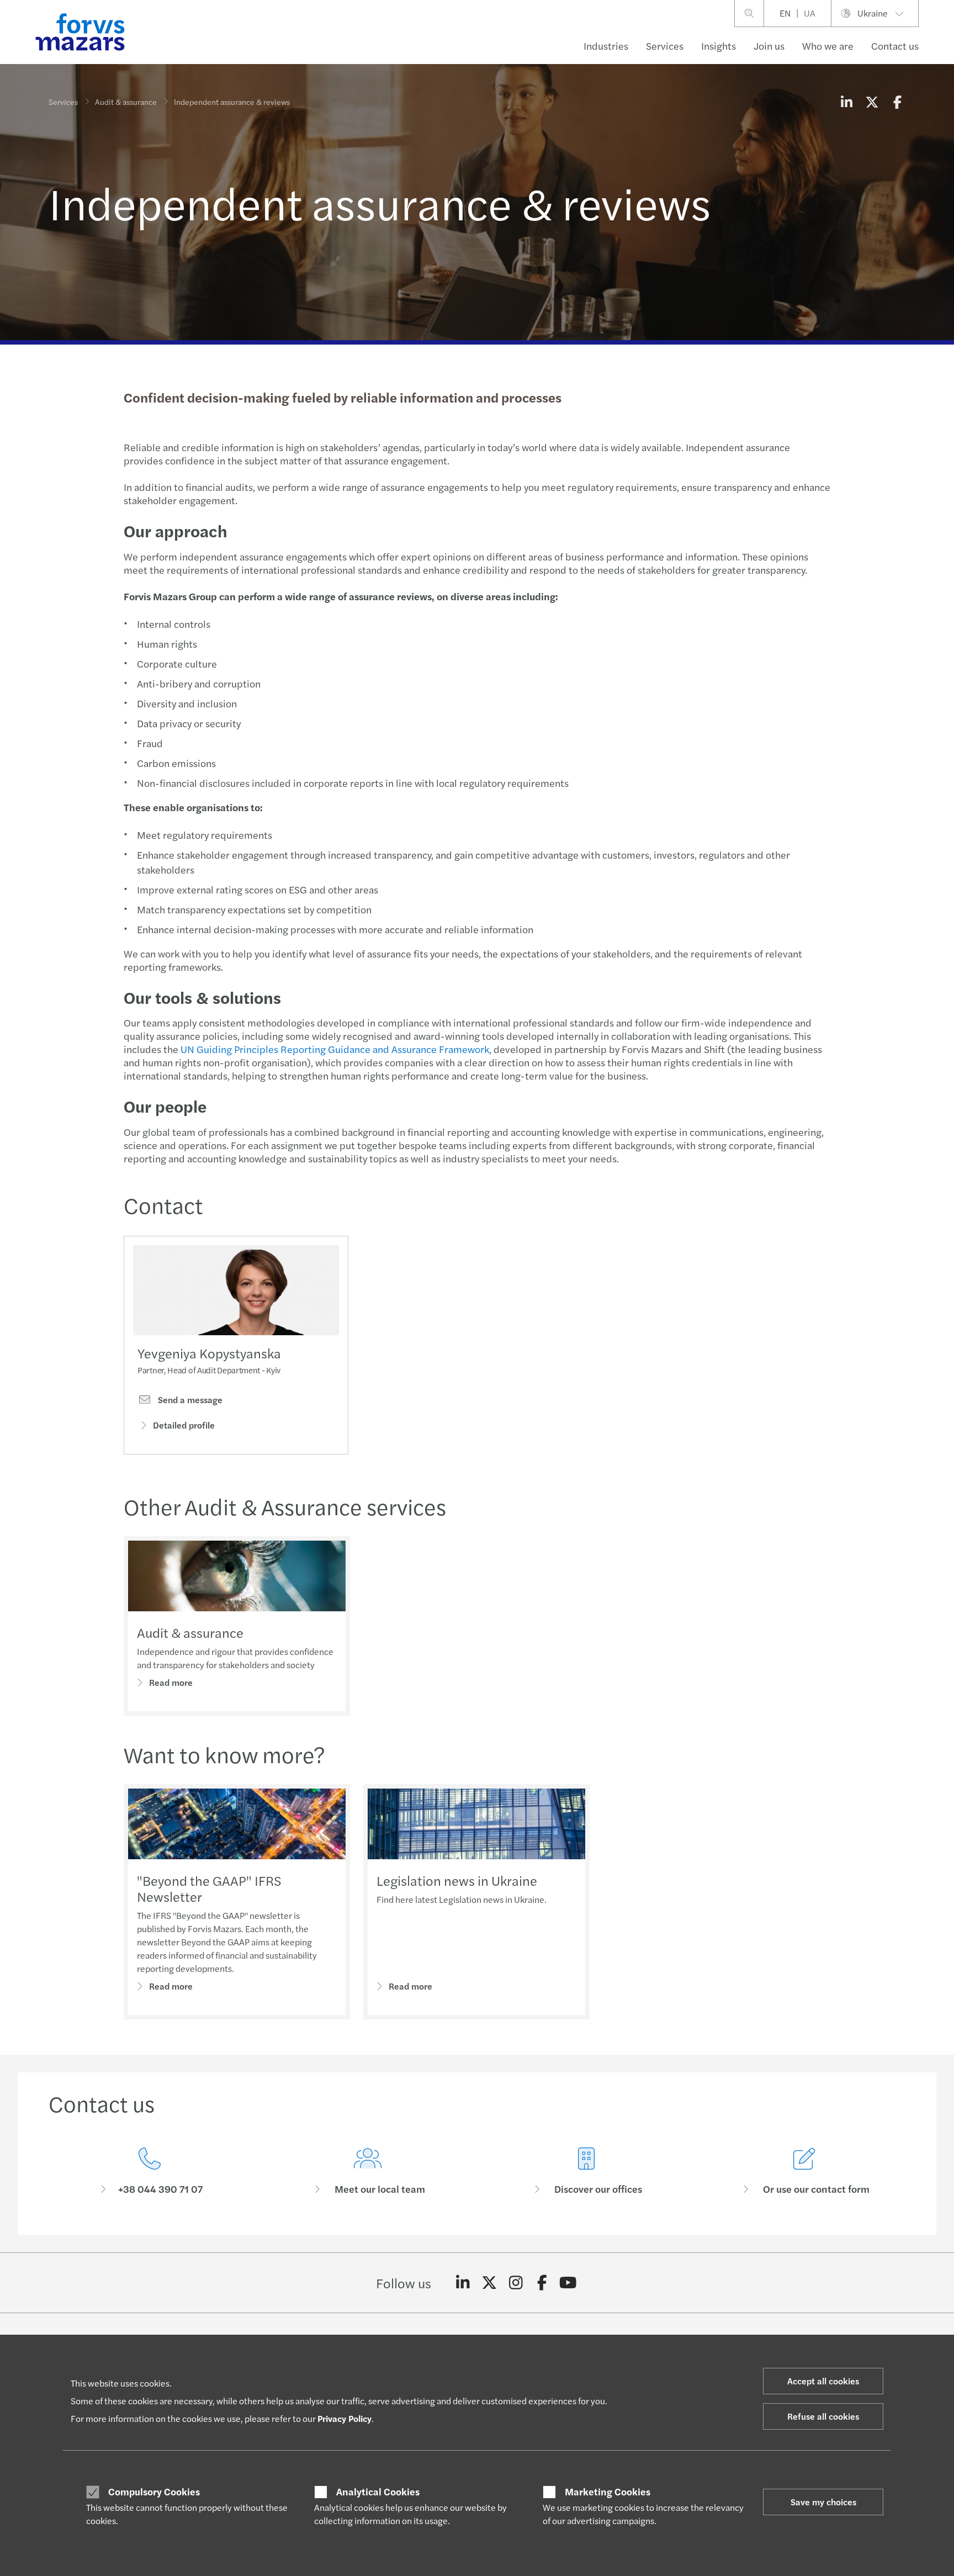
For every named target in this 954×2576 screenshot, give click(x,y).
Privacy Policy (344, 2418)
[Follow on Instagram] (516, 2283)
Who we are (828, 46)
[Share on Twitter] (872, 102)
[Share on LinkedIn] (846, 102)
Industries (606, 46)
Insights (719, 46)
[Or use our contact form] (805, 2172)
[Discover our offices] (586, 2172)
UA (810, 13)
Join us (769, 46)
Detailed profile (184, 1425)
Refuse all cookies (823, 2416)
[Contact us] (150, 2172)
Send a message (189, 1400)
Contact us (895, 46)
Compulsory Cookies (154, 2492)
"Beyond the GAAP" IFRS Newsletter (209, 1888)
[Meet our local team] (368, 2172)
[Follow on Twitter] (489, 2283)
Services (665, 46)
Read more (171, 1682)
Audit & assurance (126, 102)
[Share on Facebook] (897, 102)
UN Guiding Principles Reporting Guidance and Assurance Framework (335, 1049)
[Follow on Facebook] (542, 2283)
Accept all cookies (823, 2381)
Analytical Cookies (378, 2492)
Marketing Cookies (608, 2492)
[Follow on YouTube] (568, 2283)
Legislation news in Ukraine (457, 1880)
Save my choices (823, 2502)
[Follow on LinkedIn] (463, 2283)
